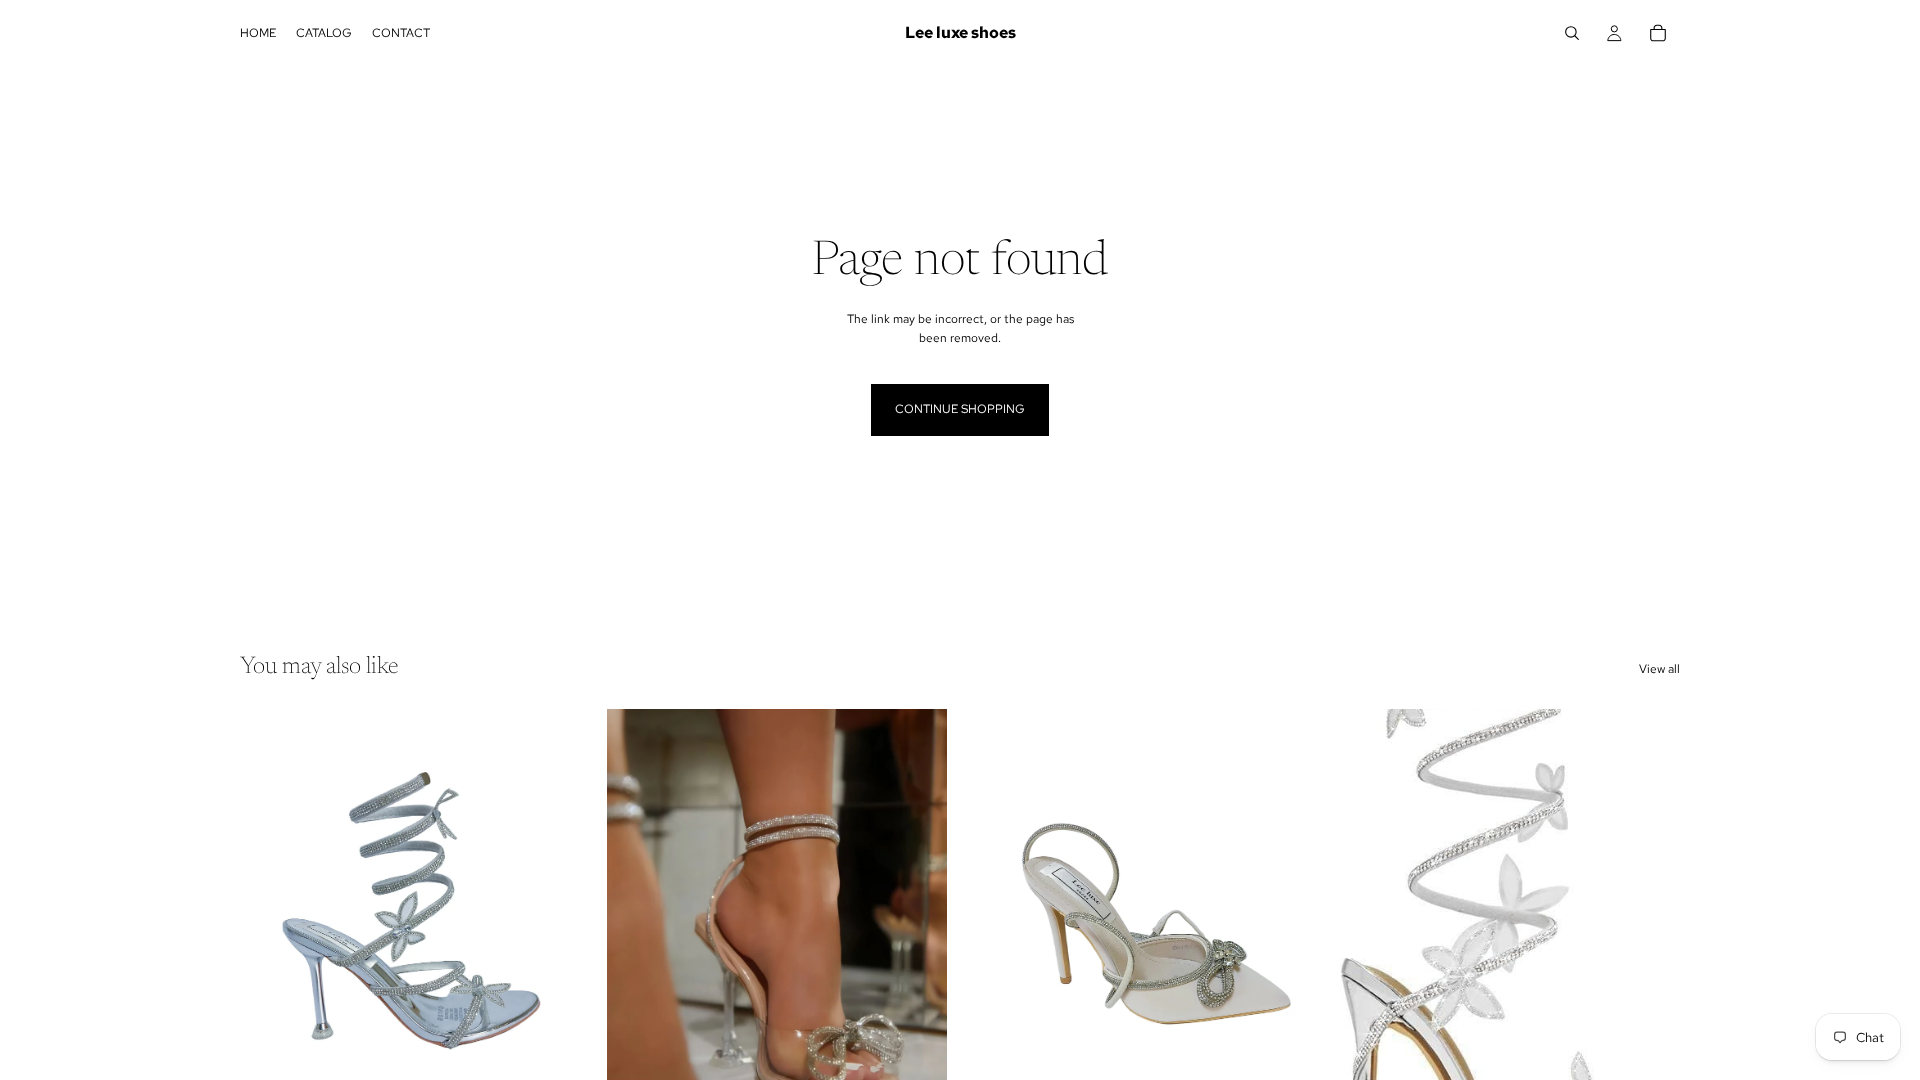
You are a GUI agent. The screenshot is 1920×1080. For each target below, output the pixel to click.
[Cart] (1658, 33)
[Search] (1572, 33)
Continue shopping (960, 409)
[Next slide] (551, 922)
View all (1659, 669)
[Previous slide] (270, 922)
